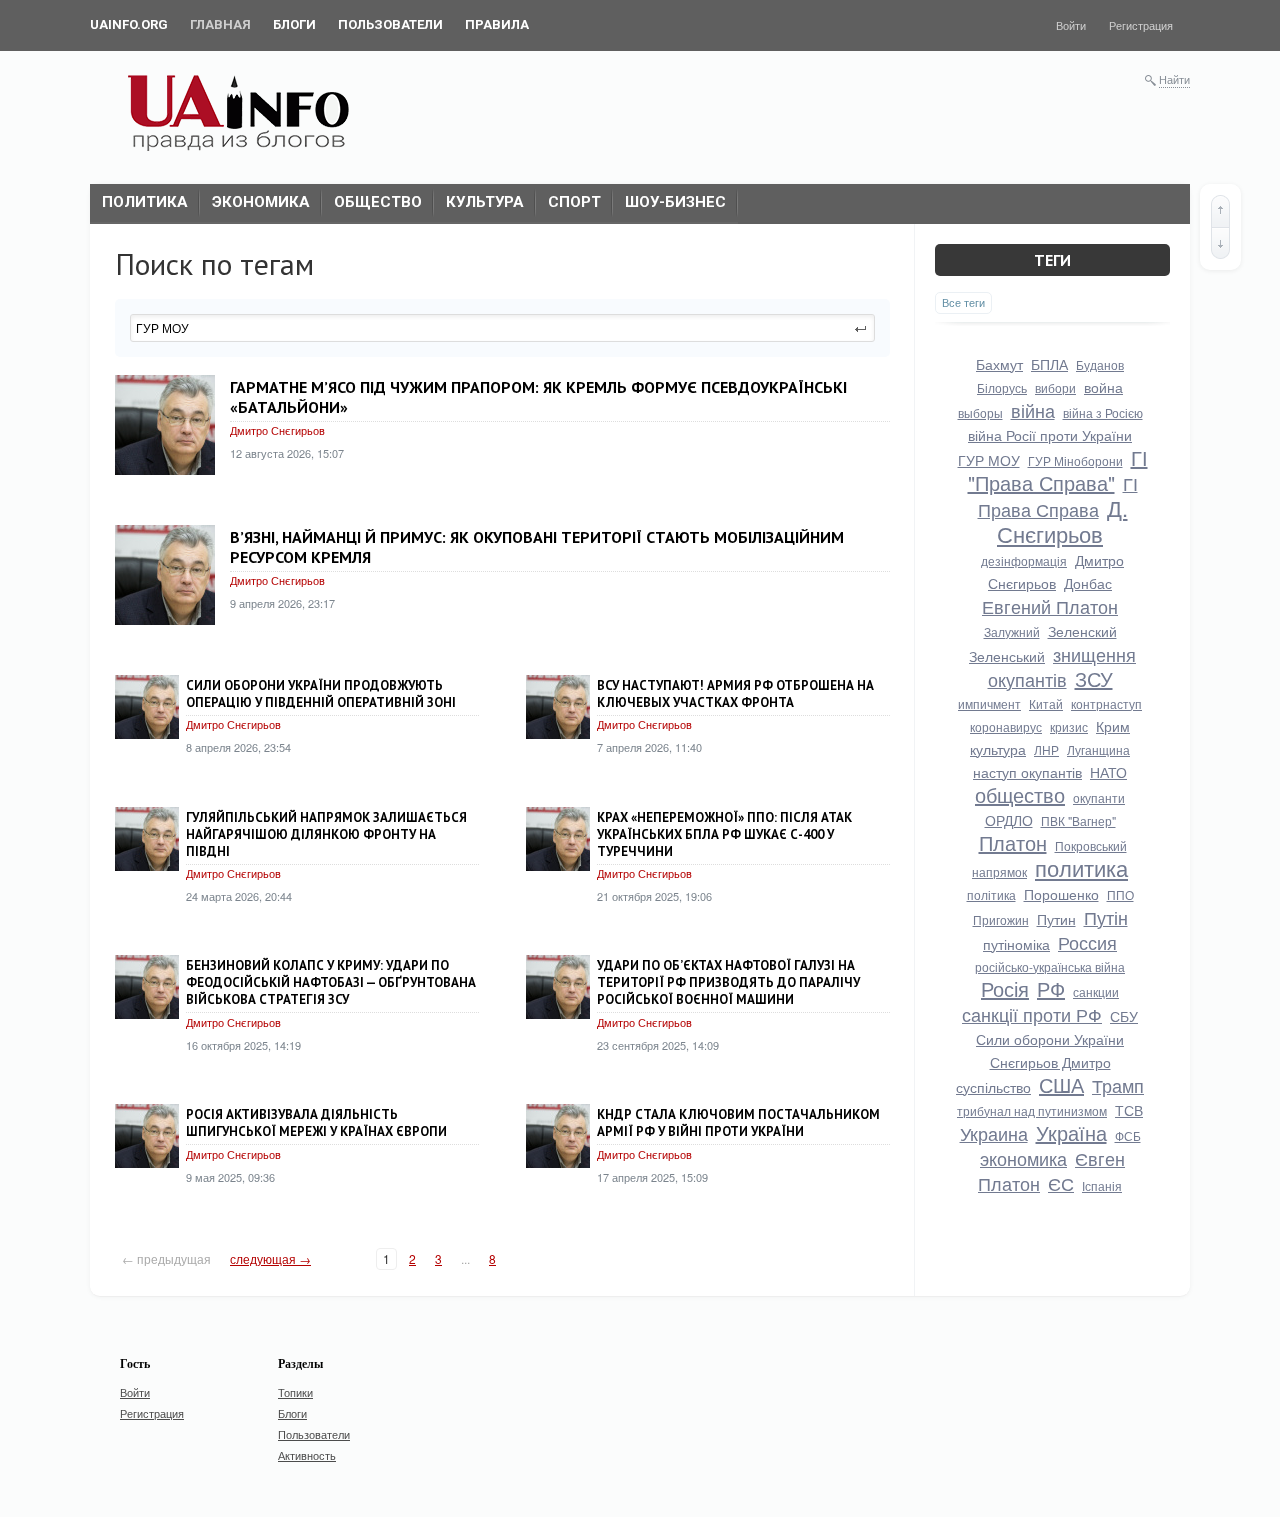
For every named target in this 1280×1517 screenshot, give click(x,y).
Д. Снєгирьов (1062, 520)
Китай (1046, 703)
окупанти (1099, 797)
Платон (1013, 842)
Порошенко (1061, 894)
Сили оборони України (1050, 1039)
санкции (1096, 991)
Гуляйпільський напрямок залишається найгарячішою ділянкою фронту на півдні (326, 834)
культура (998, 749)
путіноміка (1016, 944)
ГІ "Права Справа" (1058, 470)
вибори (1055, 387)
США (1061, 1084)
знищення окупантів (1062, 666)
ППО (1120, 894)
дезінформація (1024, 560)
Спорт (574, 202)
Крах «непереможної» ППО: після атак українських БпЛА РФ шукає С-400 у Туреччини (724, 834)
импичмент (989, 703)
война (1103, 387)
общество (1020, 794)
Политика (145, 202)
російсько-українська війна (1050, 966)
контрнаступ (1106, 703)
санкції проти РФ (1032, 1014)
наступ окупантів (1027, 772)
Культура (485, 202)
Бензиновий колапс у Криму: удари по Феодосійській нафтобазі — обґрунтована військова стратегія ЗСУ (331, 982)
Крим (1113, 726)
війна (1033, 410)
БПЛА (1049, 364)
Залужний (1012, 631)
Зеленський (1007, 656)
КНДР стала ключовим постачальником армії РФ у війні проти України (738, 1123)
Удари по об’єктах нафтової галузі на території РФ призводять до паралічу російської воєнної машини (728, 982)
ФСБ (1128, 1135)
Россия (1087, 942)
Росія (1005, 988)
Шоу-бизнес (675, 202)
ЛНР (1046, 749)
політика (991, 894)
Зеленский (1082, 631)
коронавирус (1006, 726)
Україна (1071, 1132)
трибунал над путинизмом (1032, 1110)
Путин (1056, 919)
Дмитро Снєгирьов (277, 430)
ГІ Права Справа (1058, 496)
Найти (1174, 79)
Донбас (1088, 583)
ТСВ (1129, 1110)
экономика (1023, 1158)
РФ (1051, 988)
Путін (1106, 917)
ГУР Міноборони (1075, 460)
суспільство (993, 1087)
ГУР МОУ (989, 460)
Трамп (1118, 1085)
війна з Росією (1103, 412)
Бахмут (999, 364)
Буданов (1100, 364)
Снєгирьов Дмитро (1050, 1062)
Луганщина (1098, 749)
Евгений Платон (1050, 606)
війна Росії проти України (1050, 435)
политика (1081, 867)
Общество (378, 202)
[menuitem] (129, 25)
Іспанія (1102, 1185)
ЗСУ (1094, 678)
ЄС (1061, 1183)
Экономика (261, 202)
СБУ (1124, 1016)
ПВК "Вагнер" (1078, 820)
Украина (994, 1133)
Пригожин (1001, 919)
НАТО (1108, 772)
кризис (1069, 726)
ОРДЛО (1009, 820)
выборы (980, 412)
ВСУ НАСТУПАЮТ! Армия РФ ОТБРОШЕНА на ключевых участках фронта (735, 694)
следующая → (270, 1258)
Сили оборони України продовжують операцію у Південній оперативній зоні (321, 694)
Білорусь (1002, 387)
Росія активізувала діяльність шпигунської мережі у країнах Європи (316, 1123)
